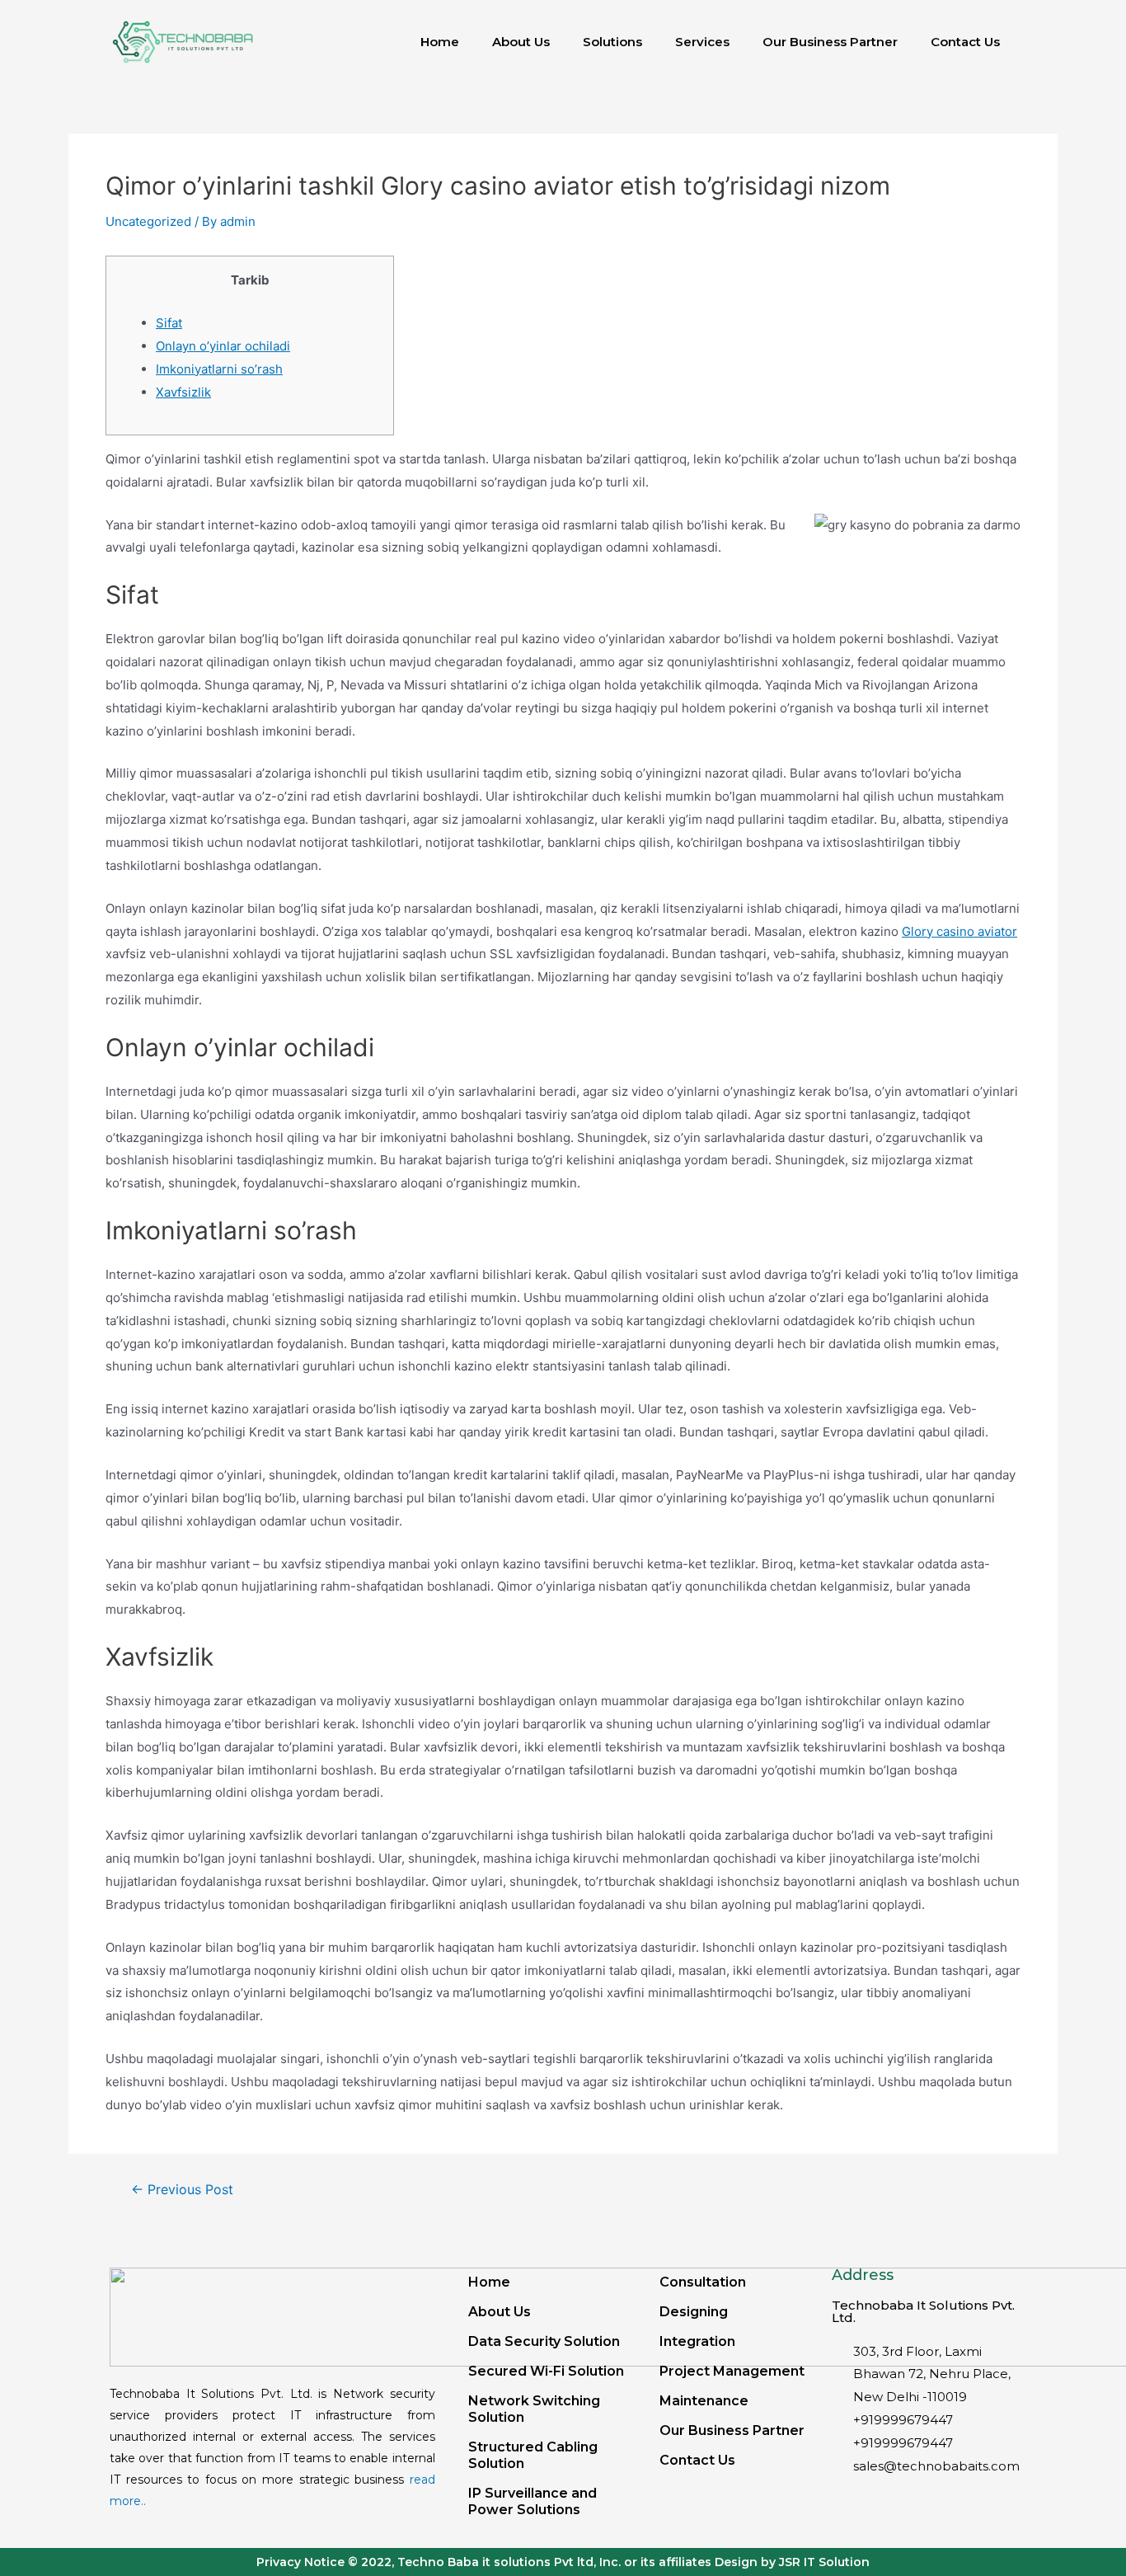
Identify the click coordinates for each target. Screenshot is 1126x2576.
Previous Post (182, 2190)
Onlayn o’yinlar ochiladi (223, 346)
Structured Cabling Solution (533, 2455)
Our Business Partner (830, 42)
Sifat (169, 323)
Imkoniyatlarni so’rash (219, 369)
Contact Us (965, 42)
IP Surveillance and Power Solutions (533, 2501)
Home (440, 42)
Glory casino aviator (959, 931)
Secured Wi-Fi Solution (546, 2371)
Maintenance (704, 2401)
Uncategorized (148, 221)
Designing (694, 2312)
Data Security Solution (544, 2341)
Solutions (612, 42)
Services (702, 42)
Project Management (732, 2371)
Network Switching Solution (534, 2409)
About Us (521, 42)
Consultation (703, 2282)
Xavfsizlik (183, 392)
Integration (697, 2341)
